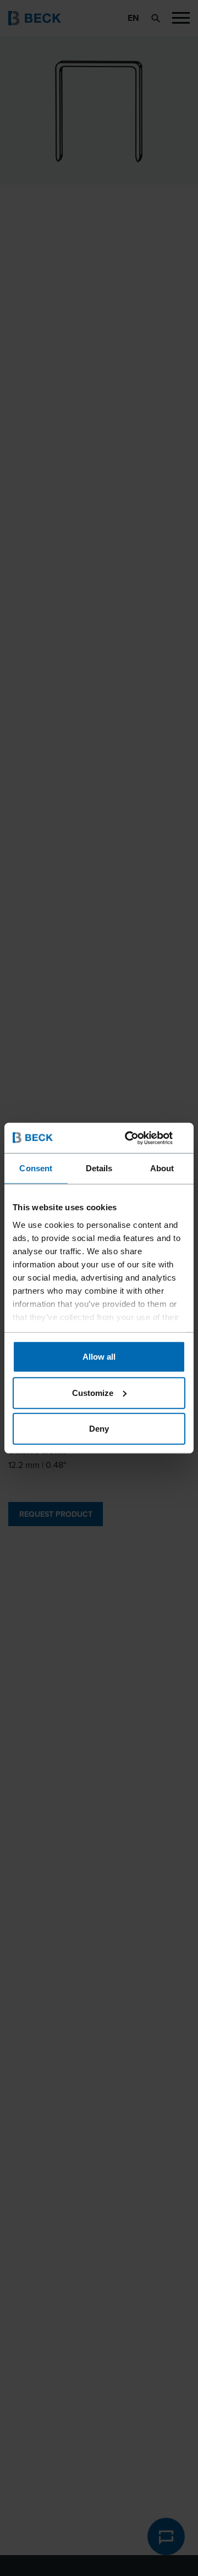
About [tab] (162, 1168)
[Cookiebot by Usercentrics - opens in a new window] (140, 1138)
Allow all (99, 1357)
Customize (93, 1392)
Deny (99, 1429)
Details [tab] (99, 1168)
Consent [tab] (36, 1168)
